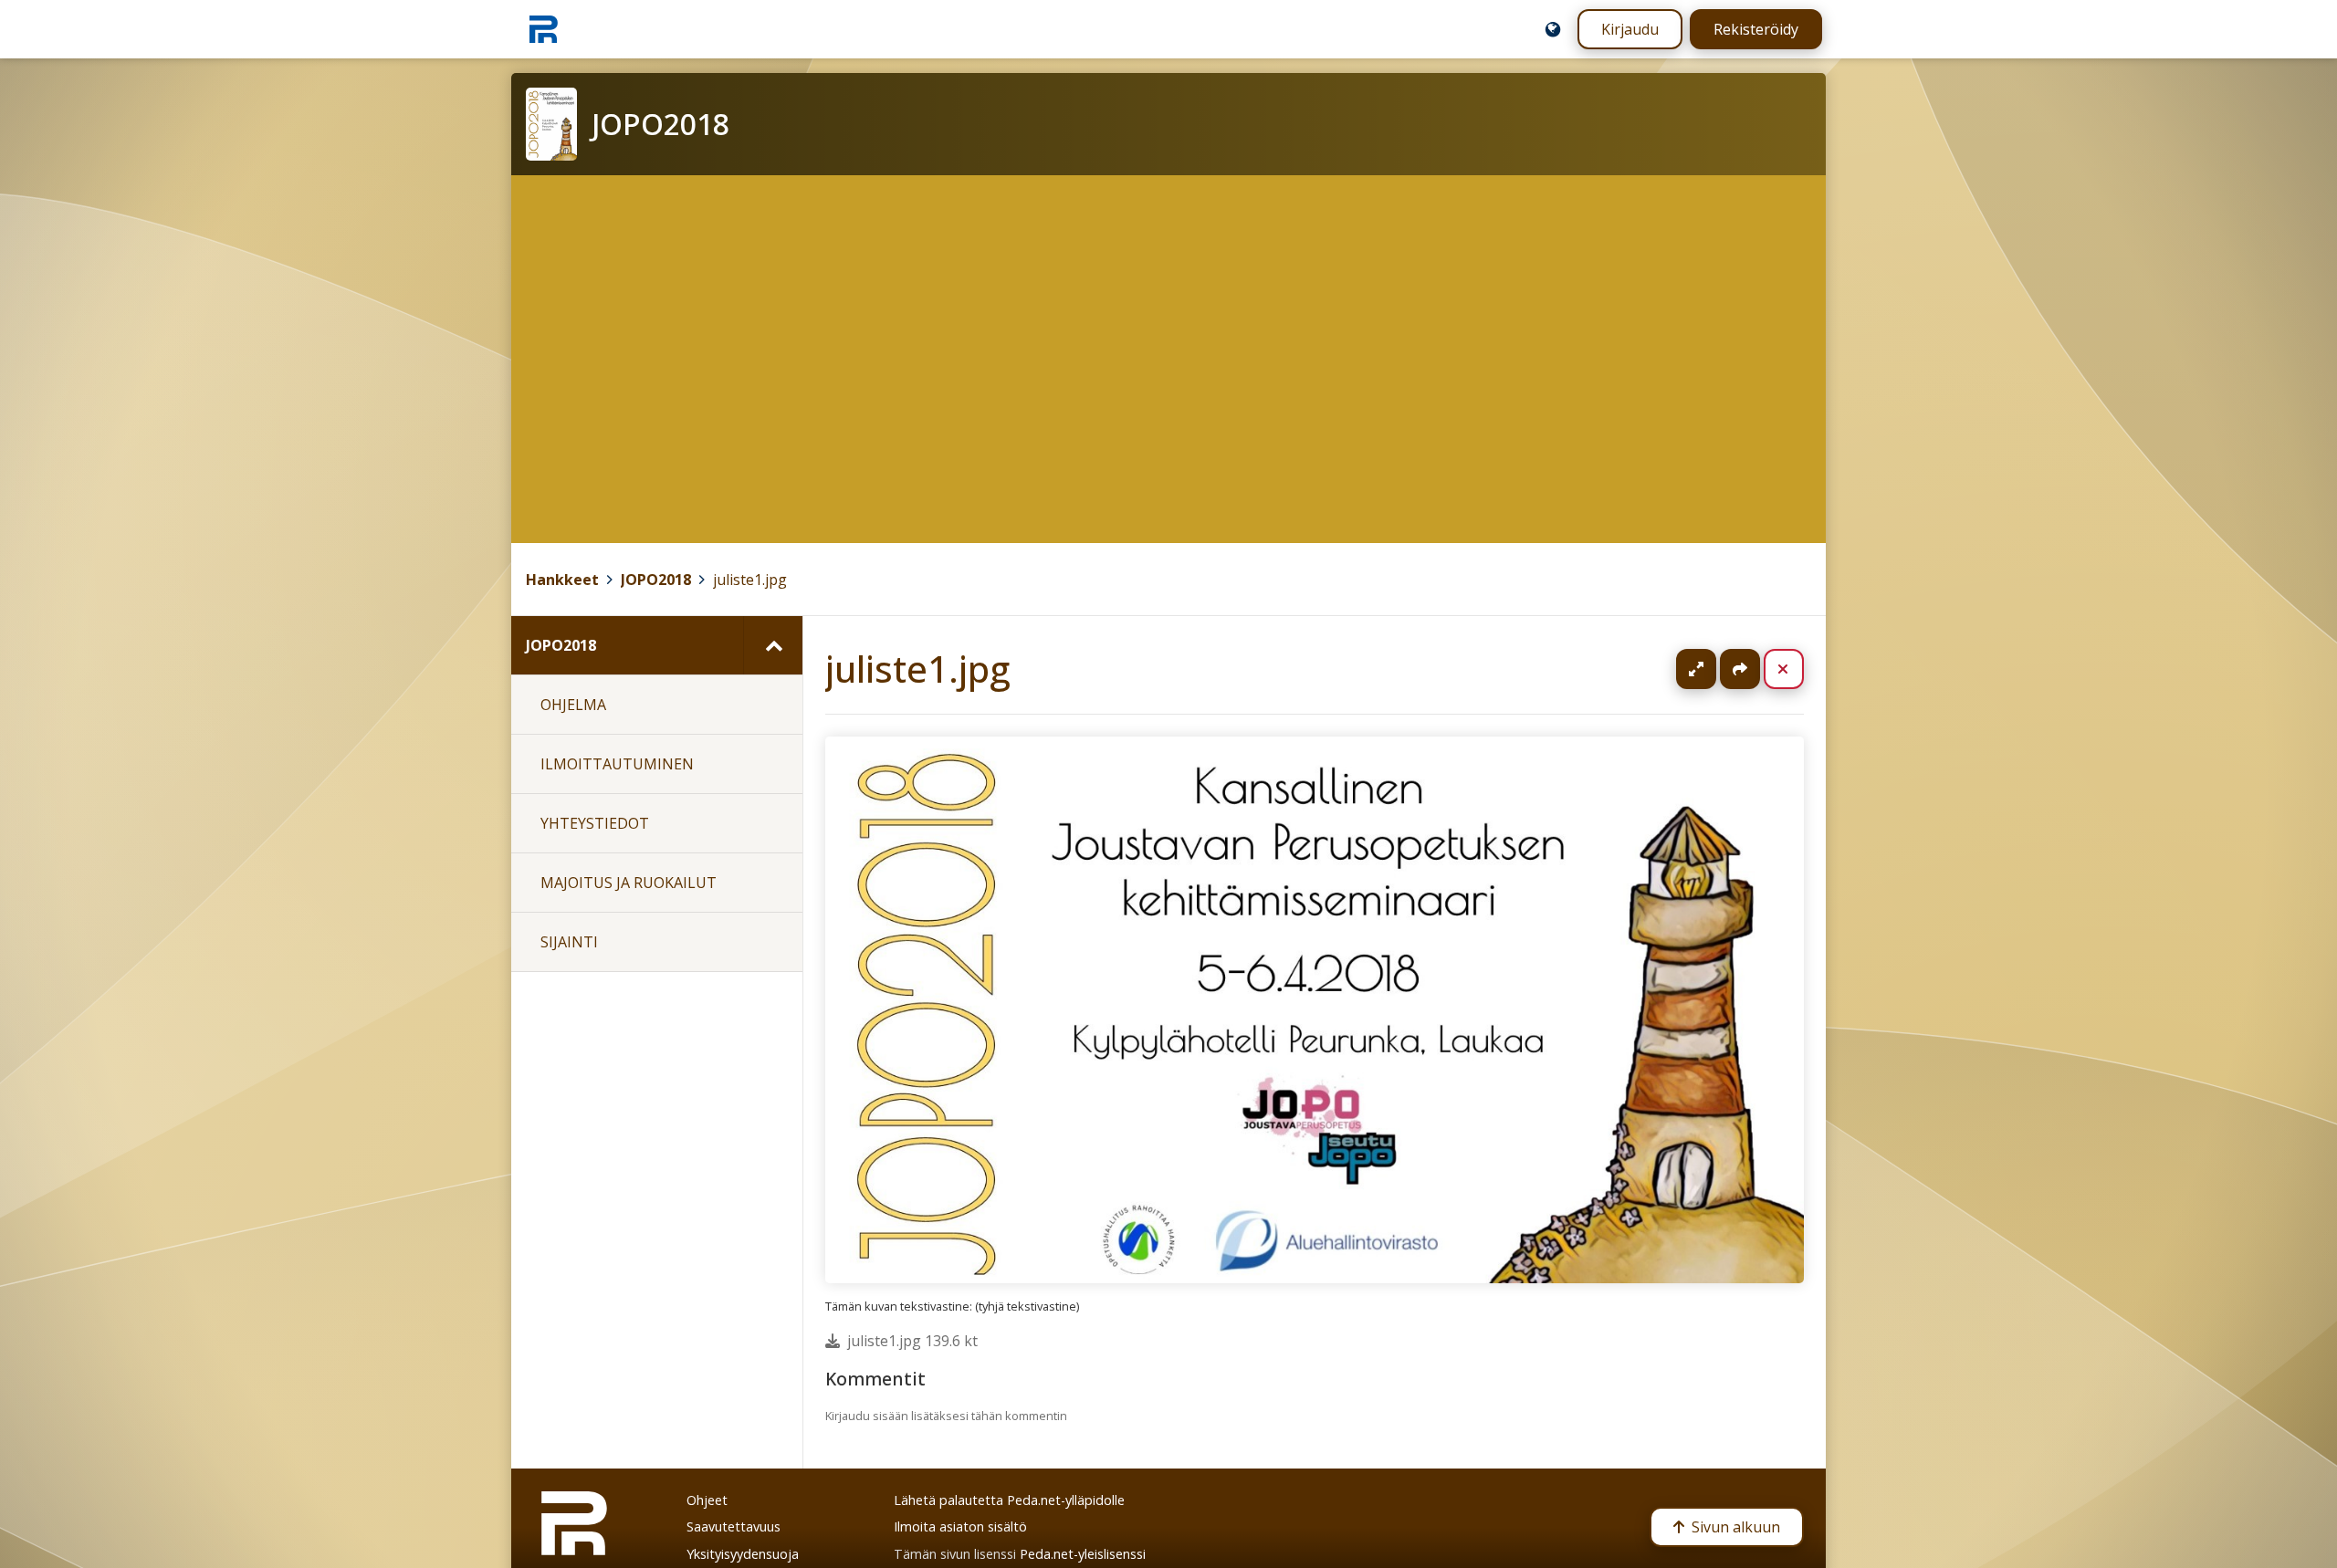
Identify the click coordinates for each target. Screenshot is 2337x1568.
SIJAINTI (569, 942)
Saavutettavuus (734, 1526)
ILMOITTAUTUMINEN (617, 764)
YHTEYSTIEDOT (595, 823)
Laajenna (1713, 669)
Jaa (1740, 669)
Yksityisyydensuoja (743, 1554)
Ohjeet (707, 1500)
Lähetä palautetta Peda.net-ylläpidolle (1009, 1500)
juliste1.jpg (750, 580)
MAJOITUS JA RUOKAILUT (629, 883)
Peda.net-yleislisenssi (1083, 1554)
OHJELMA (573, 705)
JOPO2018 (656, 580)
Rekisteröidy (1756, 29)
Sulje (1798, 669)
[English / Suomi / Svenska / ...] (1553, 29)
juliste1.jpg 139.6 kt (912, 1341)
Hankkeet (562, 580)
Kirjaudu (1630, 29)
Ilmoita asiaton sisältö (960, 1526)
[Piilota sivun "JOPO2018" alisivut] (773, 645)
